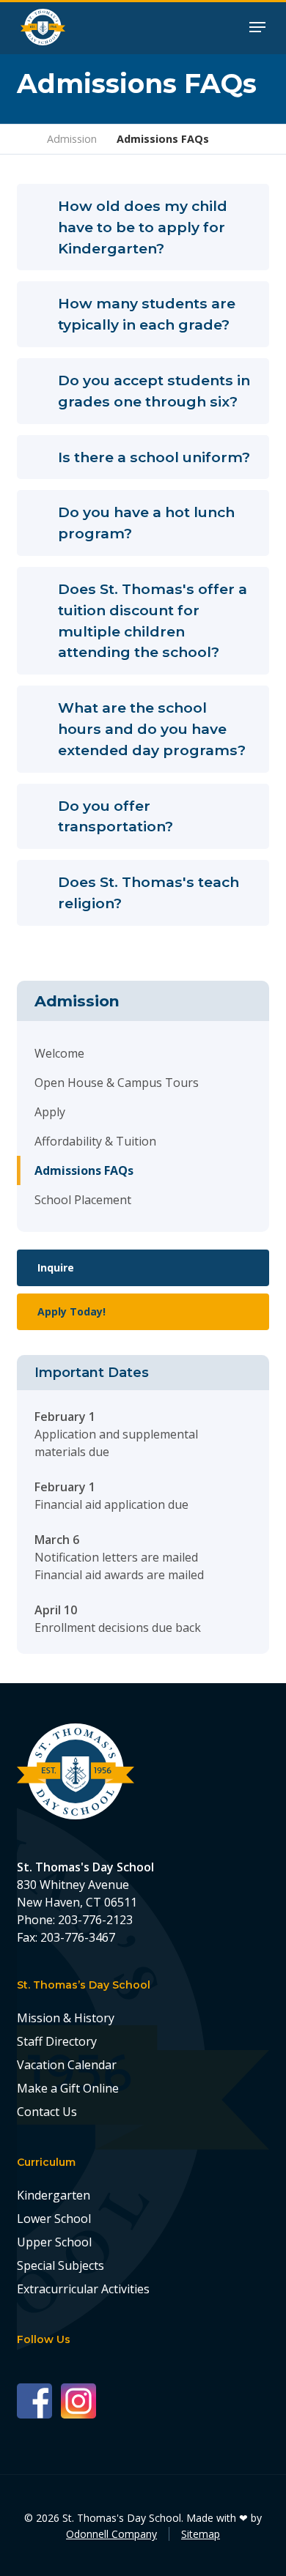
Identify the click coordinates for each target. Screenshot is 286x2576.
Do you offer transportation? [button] (115, 816)
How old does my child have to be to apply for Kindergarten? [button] (143, 227)
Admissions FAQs (84, 1170)
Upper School (54, 2242)
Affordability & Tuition (95, 1141)
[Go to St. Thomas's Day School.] (22, 139)
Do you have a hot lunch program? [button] (146, 523)
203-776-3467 (78, 1937)
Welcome (59, 1053)
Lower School (54, 2219)
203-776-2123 (95, 1920)
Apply (50, 1112)
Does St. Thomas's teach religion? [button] (148, 892)
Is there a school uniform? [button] (154, 457)
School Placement (83, 1200)
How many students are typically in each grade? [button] (147, 314)
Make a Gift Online (68, 2088)
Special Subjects (60, 2265)
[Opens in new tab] (39, 2400)
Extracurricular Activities (83, 2289)
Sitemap (201, 2534)
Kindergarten (54, 2195)
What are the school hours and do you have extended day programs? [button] (152, 729)
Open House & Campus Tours (117, 1083)
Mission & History (66, 2018)
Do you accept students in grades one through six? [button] (154, 391)
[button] (257, 26)
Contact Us (47, 2112)
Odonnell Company (111, 2534)
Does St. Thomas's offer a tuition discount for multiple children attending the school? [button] (153, 620)
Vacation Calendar (67, 2065)
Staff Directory (57, 2041)
